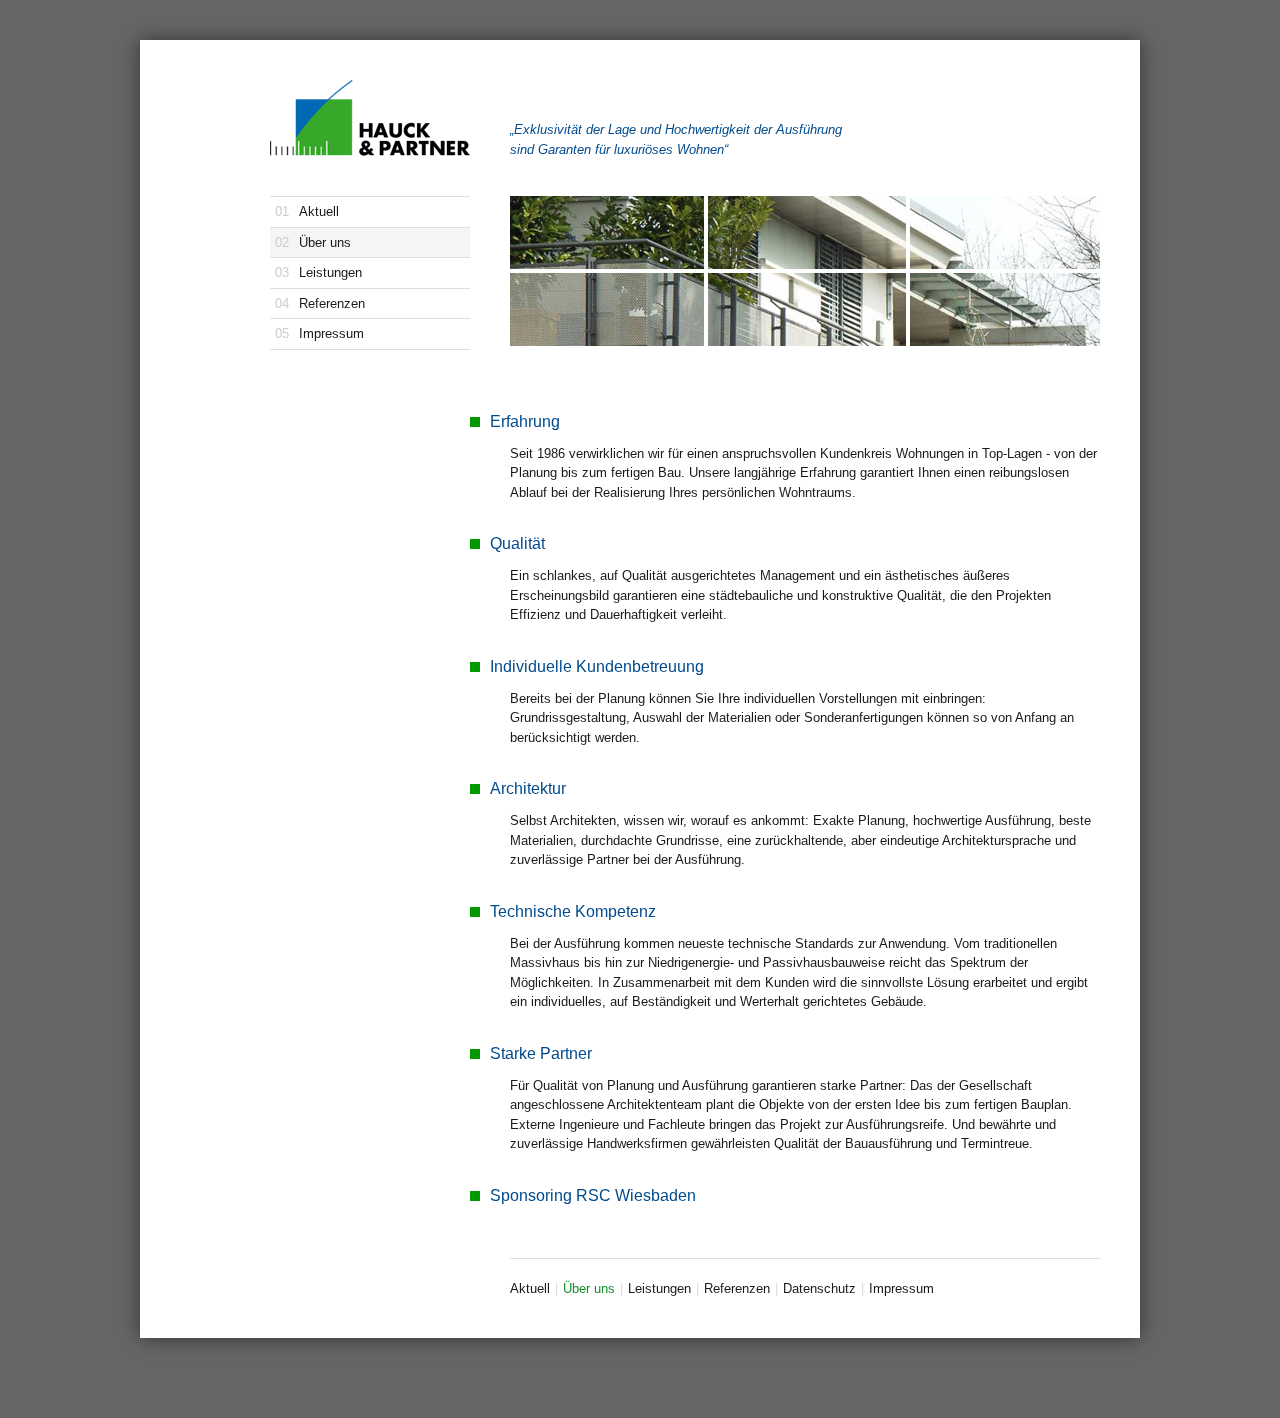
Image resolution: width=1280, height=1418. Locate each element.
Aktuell (307, 211)
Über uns (313, 242)
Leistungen (318, 272)
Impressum (319, 333)
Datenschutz (819, 1288)
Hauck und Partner (370, 118)
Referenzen (320, 303)
